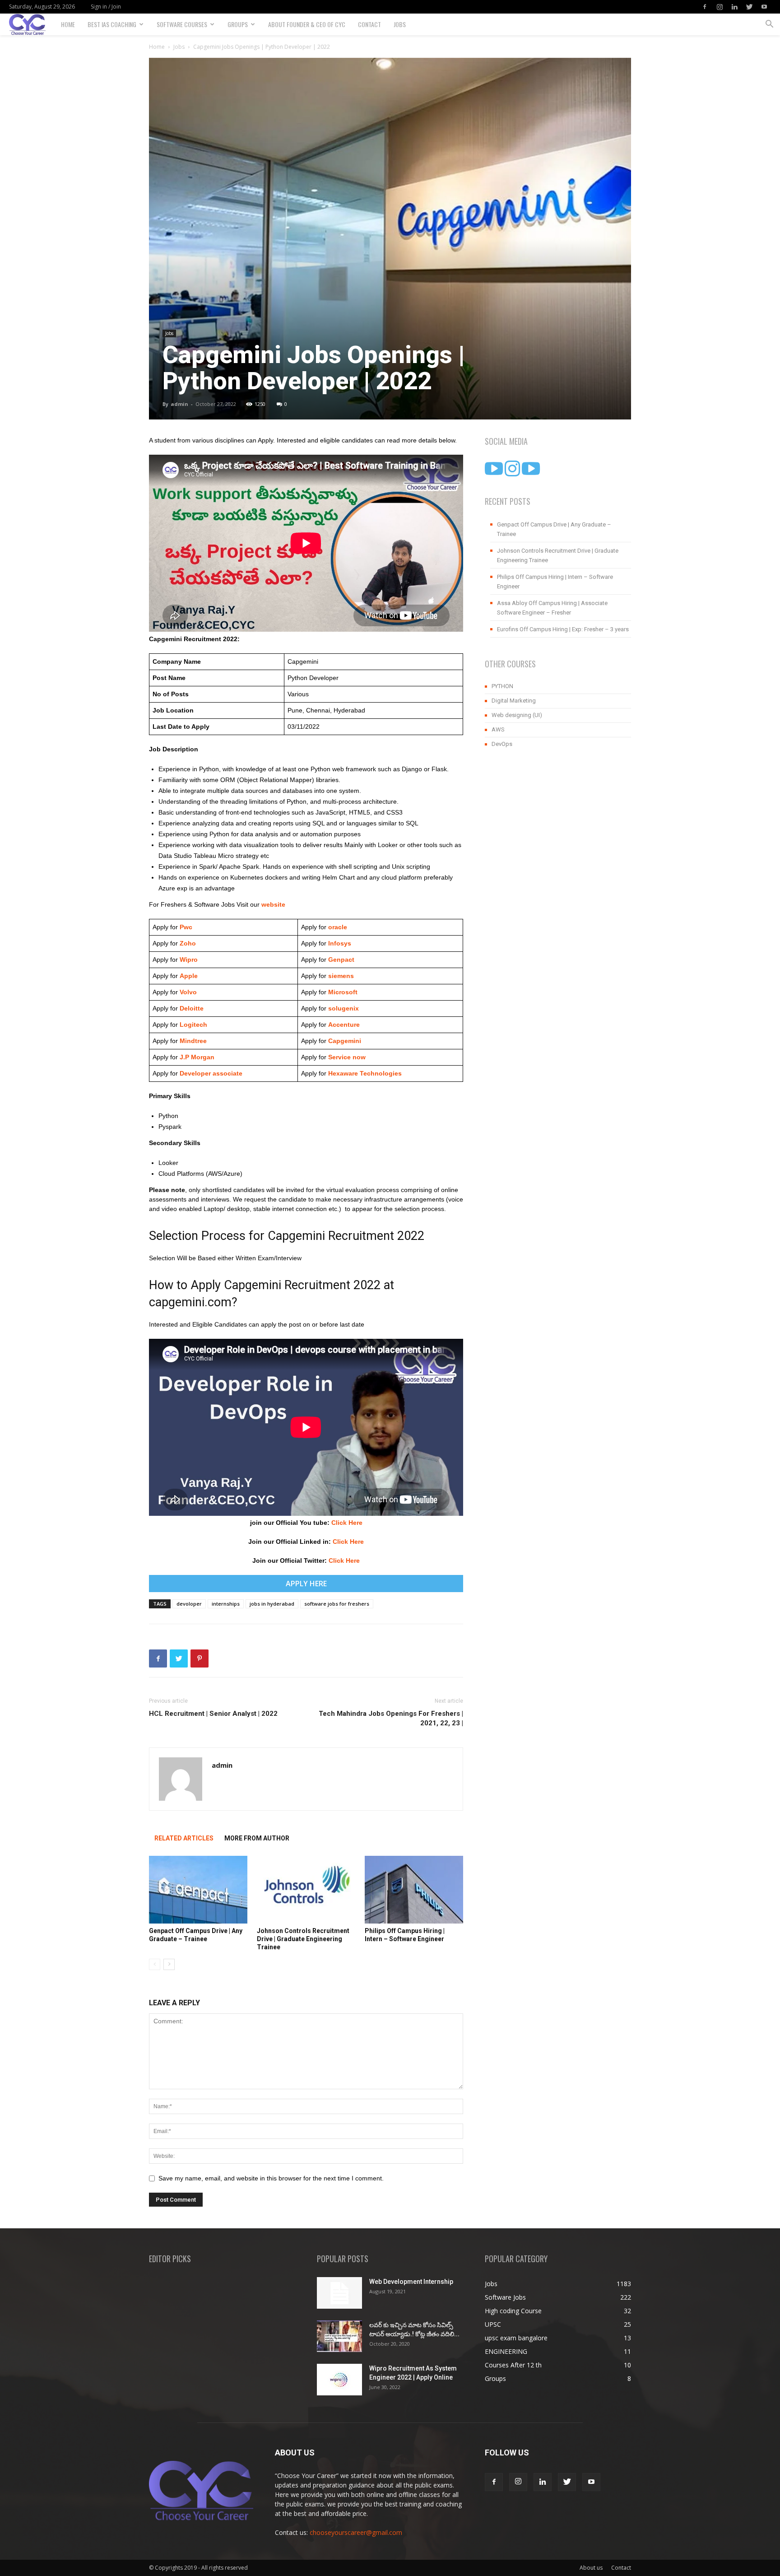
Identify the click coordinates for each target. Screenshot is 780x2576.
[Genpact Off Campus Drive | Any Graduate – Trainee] (198, 1890)
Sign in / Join (106, 7)
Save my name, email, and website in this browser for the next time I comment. (271, 2178)
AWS (498, 729)
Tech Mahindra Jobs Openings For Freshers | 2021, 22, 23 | (391, 1718)
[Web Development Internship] (339, 2293)
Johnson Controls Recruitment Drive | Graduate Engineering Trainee (303, 1939)
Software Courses (182, 24)
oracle (338, 927)
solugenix (344, 1008)
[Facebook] (705, 7)
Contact (369, 24)
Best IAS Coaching (112, 24)
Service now (347, 1057)
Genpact (341, 960)
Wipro (189, 960)
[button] (769, 25)
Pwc (186, 927)
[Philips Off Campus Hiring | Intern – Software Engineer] (414, 1890)
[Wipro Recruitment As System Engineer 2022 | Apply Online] (339, 2380)
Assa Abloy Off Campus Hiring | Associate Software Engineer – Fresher (552, 608)
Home (68, 24)
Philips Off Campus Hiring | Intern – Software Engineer (555, 582)
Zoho (188, 943)
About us (591, 2568)
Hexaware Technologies (365, 1073)
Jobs (400, 24)
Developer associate (211, 1073)
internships (226, 1604)
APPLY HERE (306, 1584)
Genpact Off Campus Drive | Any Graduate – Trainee (554, 529)
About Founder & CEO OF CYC (307, 24)
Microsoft (343, 992)
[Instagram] (720, 7)
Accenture (343, 1025)
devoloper (189, 1604)
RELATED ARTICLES (184, 1838)
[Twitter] (749, 7)
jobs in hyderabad (272, 1604)
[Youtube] (764, 7)
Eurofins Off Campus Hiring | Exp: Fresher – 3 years (563, 629)
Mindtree (192, 1041)
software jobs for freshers (337, 1604)
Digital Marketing (514, 701)
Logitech (193, 1025)
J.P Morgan (196, 1057)
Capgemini (345, 1041)
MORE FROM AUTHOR (257, 1838)
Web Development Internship (411, 2282)
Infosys (340, 943)
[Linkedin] (734, 7)
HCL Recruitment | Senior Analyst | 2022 (213, 1714)
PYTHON (502, 686)
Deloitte (191, 1008)
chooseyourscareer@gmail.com (356, 2532)
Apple (188, 976)
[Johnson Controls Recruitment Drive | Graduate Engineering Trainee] (306, 1890)
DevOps (502, 744)
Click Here (347, 1523)
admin (179, 404)
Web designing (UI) (517, 715)
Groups (238, 24)
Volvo (188, 992)
